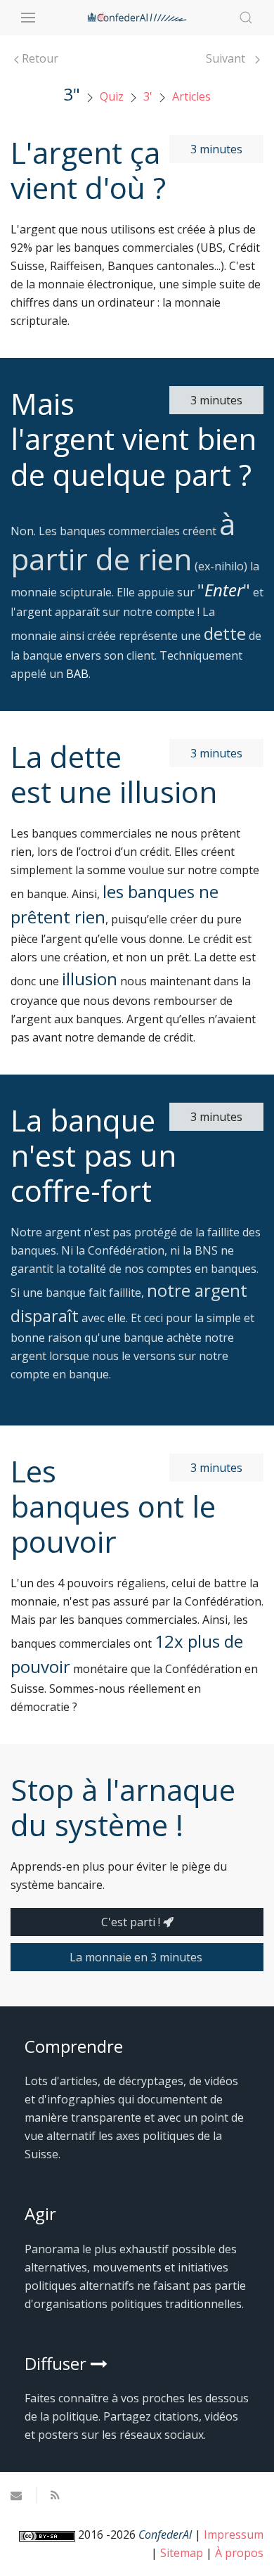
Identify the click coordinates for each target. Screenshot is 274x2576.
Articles (191, 96)
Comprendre (74, 2046)
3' (148, 96)
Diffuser (58, 2363)
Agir (40, 2213)
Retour (39, 58)
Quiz (112, 96)
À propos (239, 2553)
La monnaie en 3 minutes (137, 1957)
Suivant (227, 58)
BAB (77, 674)
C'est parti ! (132, 1922)
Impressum (234, 2535)
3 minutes (216, 149)
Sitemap (182, 2553)
